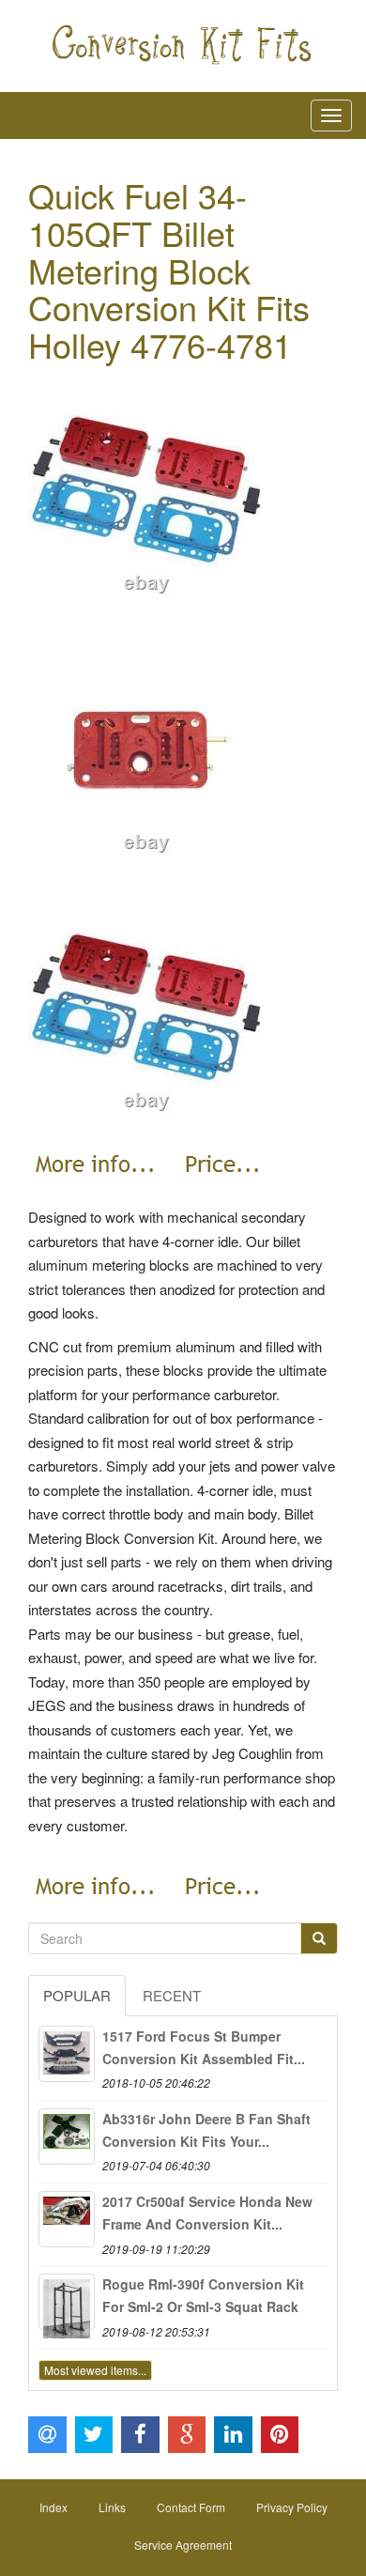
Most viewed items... (95, 2370)
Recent (172, 1995)
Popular (77, 1995)
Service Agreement (183, 2545)
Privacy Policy (292, 2507)
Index (53, 2507)
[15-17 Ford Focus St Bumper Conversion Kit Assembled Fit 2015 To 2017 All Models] (67, 2054)
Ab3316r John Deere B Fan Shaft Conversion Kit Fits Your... (206, 2130)
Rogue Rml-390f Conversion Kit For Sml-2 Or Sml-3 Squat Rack (203, 2295)
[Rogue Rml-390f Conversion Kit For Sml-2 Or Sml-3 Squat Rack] (67, 2302)
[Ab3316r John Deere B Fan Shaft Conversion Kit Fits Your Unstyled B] (67, 2136)
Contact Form (191, 2507)
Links (112, 2507)
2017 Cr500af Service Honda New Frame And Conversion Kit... (207, 2213)
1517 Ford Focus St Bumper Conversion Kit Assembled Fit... (204, 2047)
